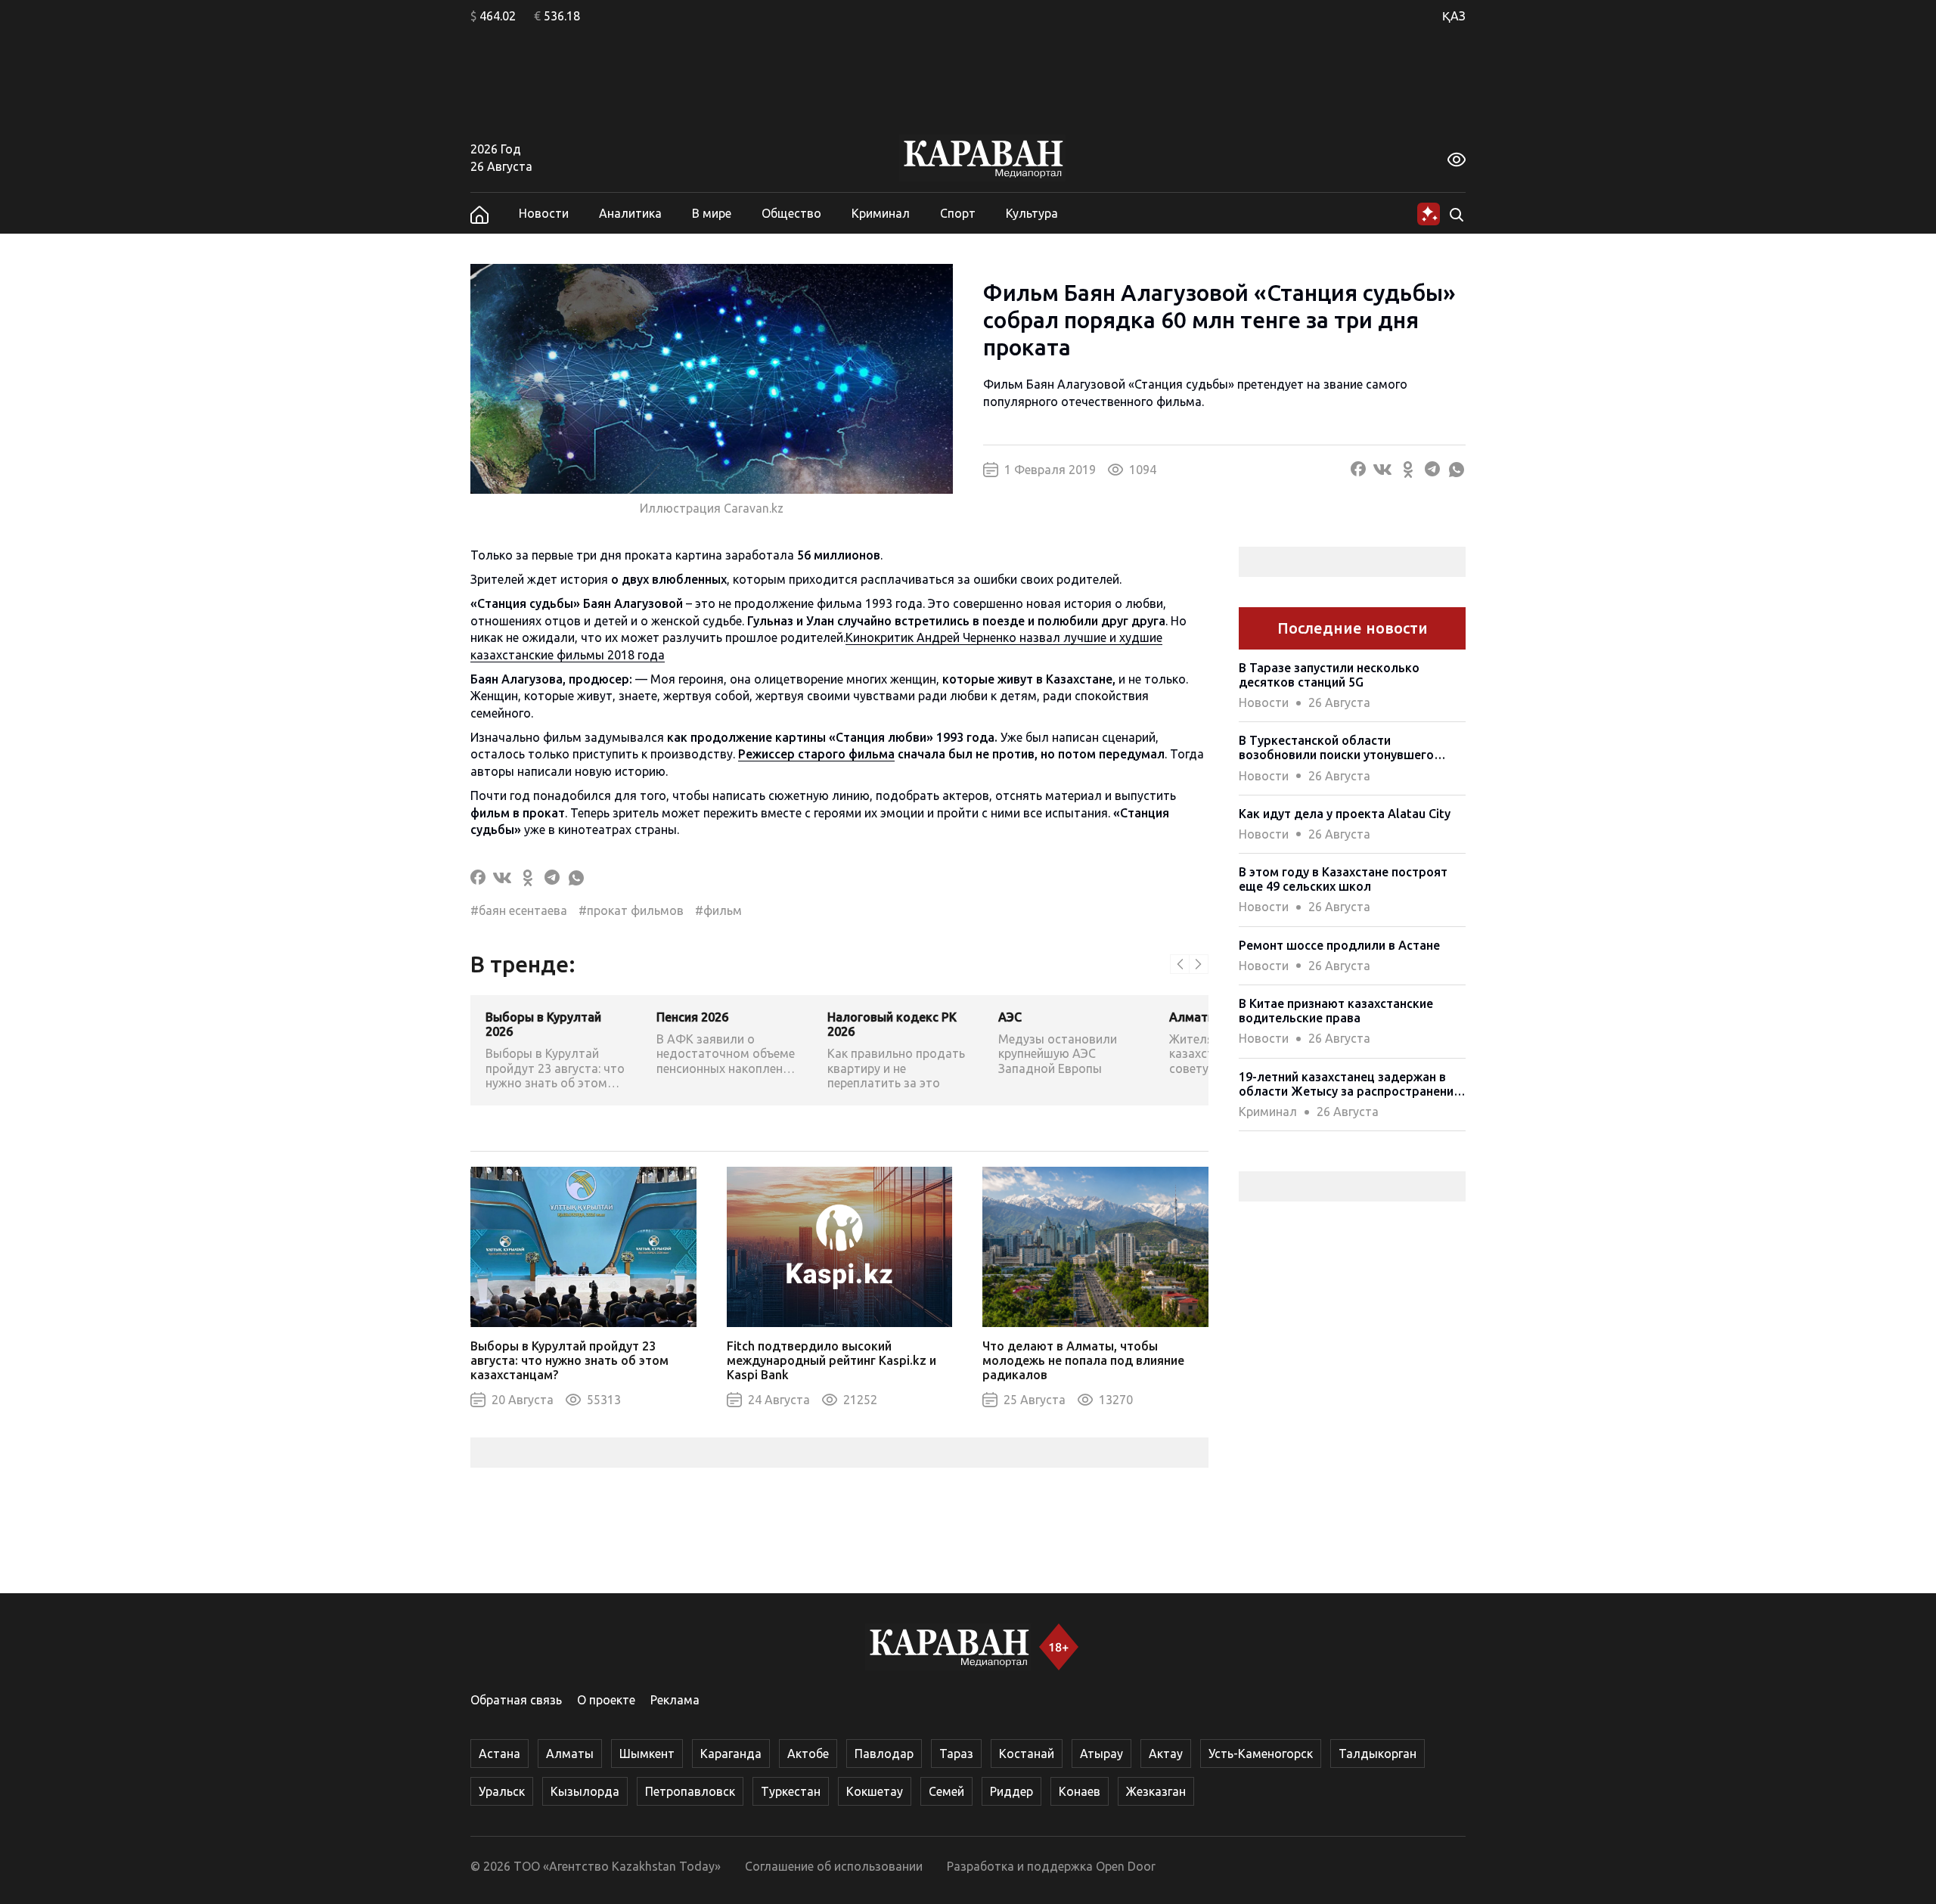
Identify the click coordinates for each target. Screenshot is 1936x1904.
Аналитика (630, 213)
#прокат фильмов (631, 910)
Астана (500, 1754)
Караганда (731, 1754)
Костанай (1027, 1754)
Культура (1032, 213)
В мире (712, 213)
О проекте (606, 1700)
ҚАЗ (1454, 16)
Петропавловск (690, 1791)
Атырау (1101, 1754)
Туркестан (791, 1791)
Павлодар (884, 1754)
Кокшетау (875, 1791)
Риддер (1011, 1791)
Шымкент (647, 1754)
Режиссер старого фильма (816, 754)
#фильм (718, 910)
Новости (544, 213)
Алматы (570, 1754)
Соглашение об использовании (834, 1866)
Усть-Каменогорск (1261, 1754)
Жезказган (1156, 1791)
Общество (791, 213)
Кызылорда (585, 1791)
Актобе (808, 1754)
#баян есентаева (519, 910)
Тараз (956, 1754)
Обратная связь (516, 1700)
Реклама (675, 1700)
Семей (946, 1791)
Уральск (502, 1791)
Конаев (1080, 1791)
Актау (1166, 1754)
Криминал (881, 213)
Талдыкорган (1378, 1754)
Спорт (958, 213)
